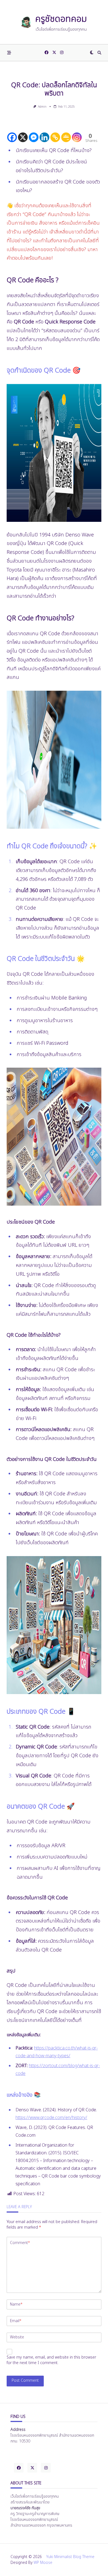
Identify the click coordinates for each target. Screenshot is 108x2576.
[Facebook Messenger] (34, 133)
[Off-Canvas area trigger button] (9, 53)
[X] (23, 133)
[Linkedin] (44, 133)
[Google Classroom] (66, 133)
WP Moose (43, 2563)
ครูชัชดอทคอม (61, 19)
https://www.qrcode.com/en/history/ (51, 2118)
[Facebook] (47, 53)
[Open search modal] (99, 53)
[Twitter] (54, 53)
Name (16, 2304)
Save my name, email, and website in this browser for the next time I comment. (51, 2360)
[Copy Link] (55, 133)
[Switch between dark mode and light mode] (92, 53)
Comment (20, 2243)
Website (17, 2337)
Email (16, 2321)
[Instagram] (62, 53)
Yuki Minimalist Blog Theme (70, 2557)
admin (42, 107)
